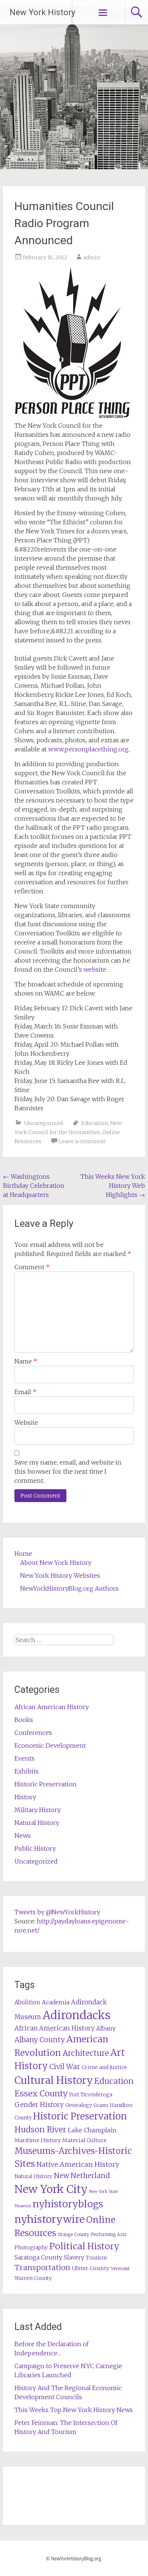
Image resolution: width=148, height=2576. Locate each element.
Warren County (33, 2278)
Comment (32, 1267)
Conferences (33, 1733)
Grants (101, 2105)
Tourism (96, 2258)
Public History (35, 1848)
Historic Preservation (46, 1784)
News (23, 1836)
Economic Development (50, 1745)
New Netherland (82, 2176)
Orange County (73, 2234)
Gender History (39, 2105)
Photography (31, 2248)
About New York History (56, 1563)
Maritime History (38, 2140)
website (95, 969)
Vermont (120, 2268)
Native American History (78, 2164)
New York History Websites (60, 1576)
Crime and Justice (104, 2067)
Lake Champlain (92, 2130)
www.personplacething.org (88, 749)
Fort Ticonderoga (91, 2095)
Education (94, 1123)
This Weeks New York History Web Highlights (113, 1186)
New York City (51, 2189)
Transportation (42, 2267)
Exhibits (27, 1771)
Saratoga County (38, 2257)
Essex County (41, 2094)
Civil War (65, 2066)
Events (24, 1758)
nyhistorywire (50, 2219)
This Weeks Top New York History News (74, 2410)
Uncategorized (43, 1123)
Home (23, 1554)
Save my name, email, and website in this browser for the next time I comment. (68, 1471)
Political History (84, 2246)
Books (24, 1720)
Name (26, 1361)
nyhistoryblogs (68, 2204)
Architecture (86, 2053)
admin (92, 257)
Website (26, 1423)
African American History (52, 1707)
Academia (56, 2002)
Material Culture (84, 2140)
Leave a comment (82, 1141)
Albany (106, 2028)
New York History (42, 12)
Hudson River (40, 2130)
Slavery (74, 2257)
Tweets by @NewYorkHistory (57, 1912)
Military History (38, 1810)
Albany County (40, 2040)
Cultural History (54, 2080)
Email (25, 1392)
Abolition (27, 2002)
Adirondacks (76, 2015)
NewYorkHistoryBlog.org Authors (69, 1588)
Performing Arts (109, 2234)
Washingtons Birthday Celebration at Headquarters (34, 1186)
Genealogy (79, 2105)
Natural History (37, 1823)
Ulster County (91, 2268)
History (25, 1797)
